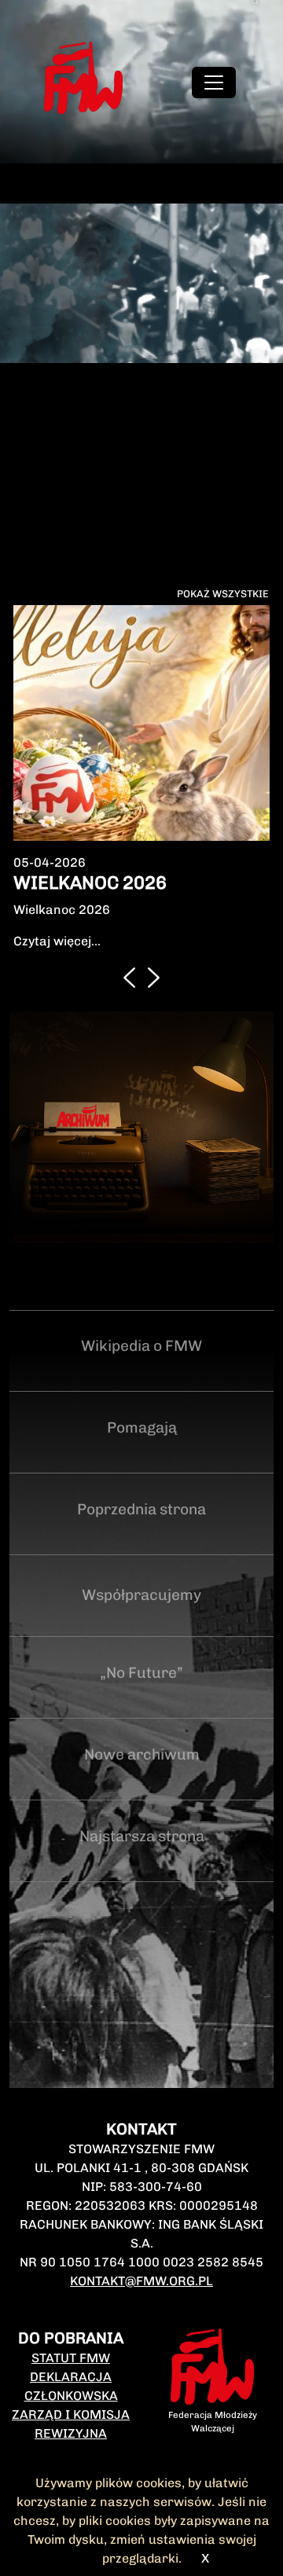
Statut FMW (71, 2358)
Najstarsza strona (142, 1836)
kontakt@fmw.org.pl (141, 2281)
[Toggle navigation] (214, 83)
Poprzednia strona (141, 1509)
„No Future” (141, 1673)
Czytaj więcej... (57, 941)
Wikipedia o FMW (141, 1346)
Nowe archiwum (142, 1754)
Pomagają (142, 1427)
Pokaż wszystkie (223, 594)
